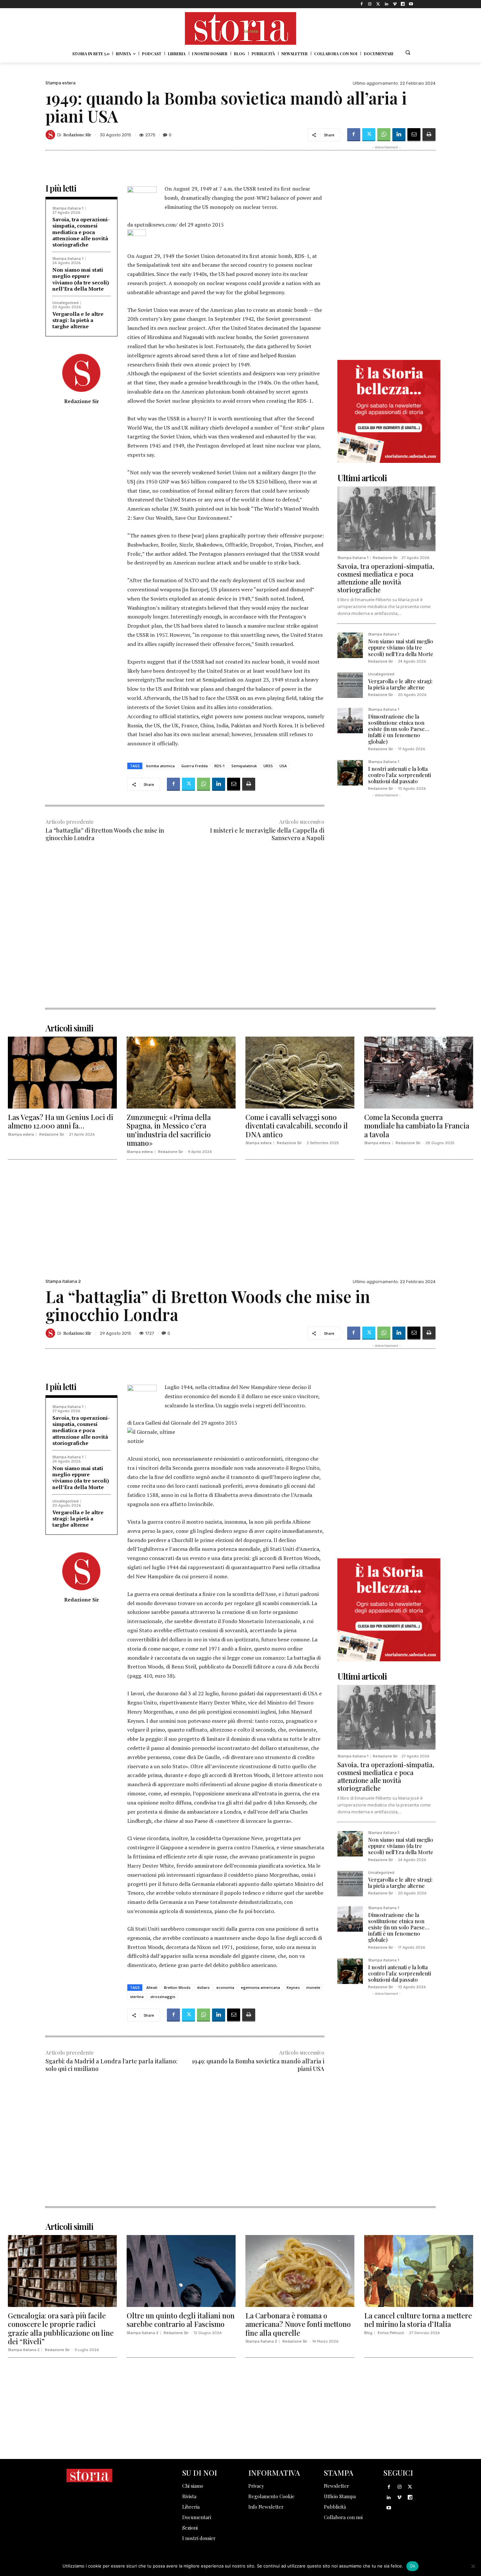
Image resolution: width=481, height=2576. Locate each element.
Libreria (191, 2507)
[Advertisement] (185, 901)
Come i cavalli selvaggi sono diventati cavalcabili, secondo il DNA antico (297, 1126)
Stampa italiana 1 (68, 208)
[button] (408, 52)
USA (283, 766)
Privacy (256, 2486)
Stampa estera (61, 83)
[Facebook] (362, 4)
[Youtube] (411, 4)
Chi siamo (193, 2486)
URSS (268, 766)
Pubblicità (335, 2507)
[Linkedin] (386, 4)
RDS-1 (220, 766)
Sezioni (190, 2528)
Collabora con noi (343, 2517)
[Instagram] (370, 4)
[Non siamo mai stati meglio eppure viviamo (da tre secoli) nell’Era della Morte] (350, 645)
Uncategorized (65, 303)
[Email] (414, 135)
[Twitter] (378, 4)
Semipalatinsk (244, 766)
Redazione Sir (77, 135)
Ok (413, 2566)
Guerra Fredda (195, 766)
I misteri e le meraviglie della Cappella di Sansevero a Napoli (267, 834)
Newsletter (337, 2486)
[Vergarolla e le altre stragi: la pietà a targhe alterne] (350, 685)
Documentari (197, 2517)
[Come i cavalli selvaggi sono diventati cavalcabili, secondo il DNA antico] (300, 1073)
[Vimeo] (394, 4)
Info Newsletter (266, 2507)
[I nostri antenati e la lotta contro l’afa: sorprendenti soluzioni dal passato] (350, 773)
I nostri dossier (199, 2538)
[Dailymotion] (403, 4)
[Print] (429, 135)
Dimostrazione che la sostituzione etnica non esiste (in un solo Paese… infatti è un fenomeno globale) (399, 729)
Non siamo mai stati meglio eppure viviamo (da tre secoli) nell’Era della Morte (81, 279)
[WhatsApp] (384, 135)
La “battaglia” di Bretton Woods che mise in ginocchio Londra (105, 834)
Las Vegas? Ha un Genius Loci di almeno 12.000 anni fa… (61, 1121)
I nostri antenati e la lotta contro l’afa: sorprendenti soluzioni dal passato (400, 775)
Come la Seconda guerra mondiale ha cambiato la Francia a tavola (417, 1126)
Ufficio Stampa (340, 2496)
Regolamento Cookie (271, 2496)
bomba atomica (160, 766)
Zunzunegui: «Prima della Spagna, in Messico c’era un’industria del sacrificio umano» (169, 1130)
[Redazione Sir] (51, 135)
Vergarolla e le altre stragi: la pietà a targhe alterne (78, 320)
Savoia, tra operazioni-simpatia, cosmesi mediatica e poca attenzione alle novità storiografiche (81, 232)
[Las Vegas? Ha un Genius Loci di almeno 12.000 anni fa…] (62, 1073)
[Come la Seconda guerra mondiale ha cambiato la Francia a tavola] (419, 1073)
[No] (473, 2566)
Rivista (189, 2496)
